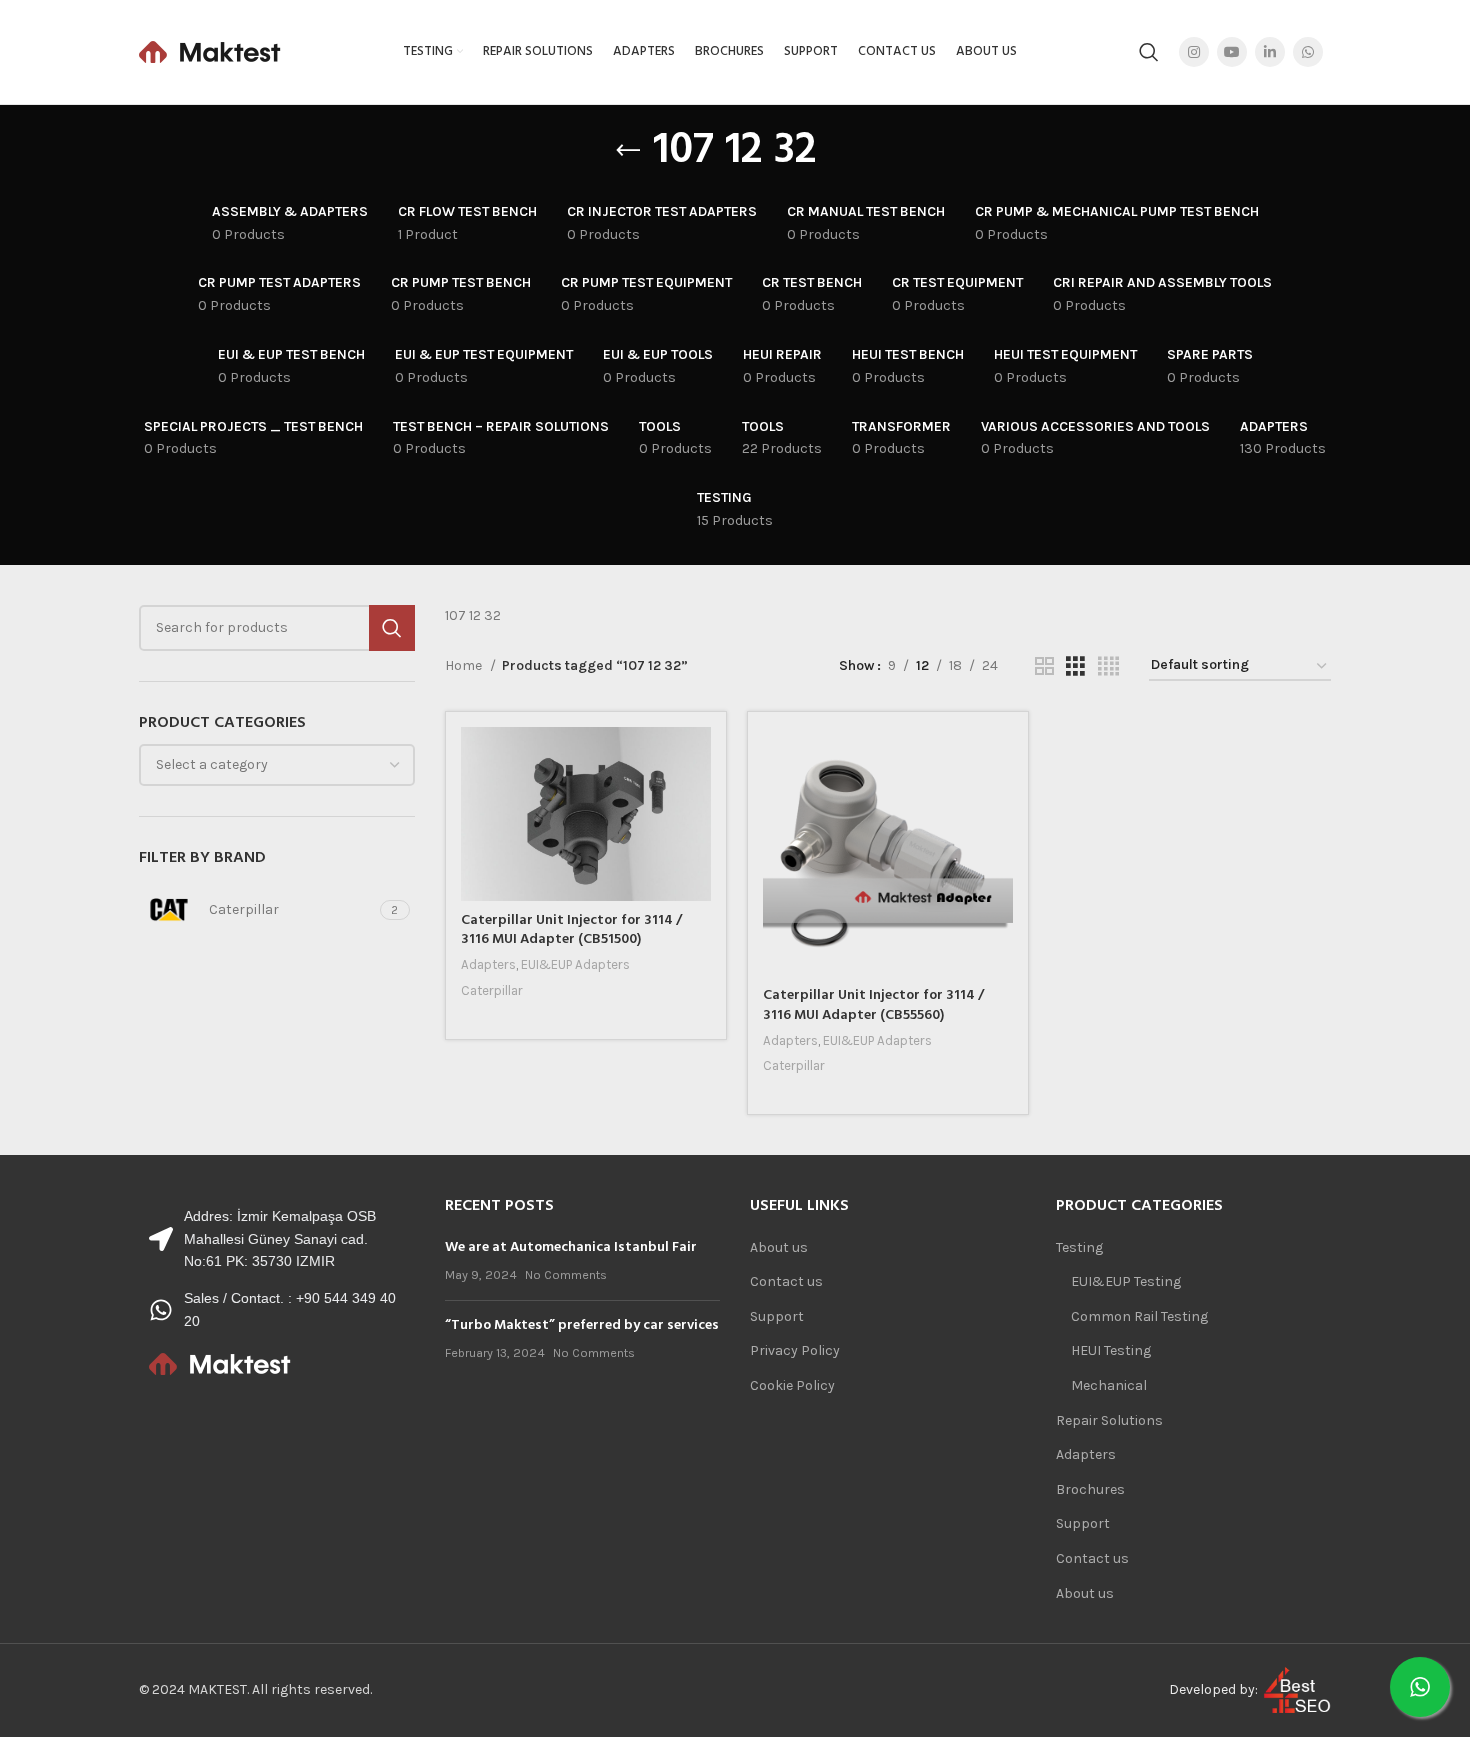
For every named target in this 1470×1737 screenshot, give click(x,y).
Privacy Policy (795, 1350)
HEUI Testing (1111, 1350)
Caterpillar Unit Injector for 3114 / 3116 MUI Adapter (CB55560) (873, 1005)
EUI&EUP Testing (1126, 1281)
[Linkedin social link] (1270, 52)
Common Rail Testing (1139, 1316)
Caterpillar (492, 990)
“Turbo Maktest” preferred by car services (582, 1325)
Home (465, 665)
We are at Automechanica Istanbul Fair (571, 1247)
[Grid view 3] (1075, 667)
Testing (1079, 1247)
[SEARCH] (392, 628)
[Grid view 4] (1108, 667)
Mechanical (1109, 1385)
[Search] (1149, 52)
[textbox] (212, 764)
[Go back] (628, 151)
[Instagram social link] (1194, 52)
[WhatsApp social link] (1308, 52)
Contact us (786, 1281)
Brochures (1090, 1489)
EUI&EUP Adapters (575, 964)
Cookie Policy (792, 1385)
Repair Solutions (1109, 1420)
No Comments (566, 1274)
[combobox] (277, 765)
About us (779, 1247)
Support (777, 1316)
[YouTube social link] (1232, 52)
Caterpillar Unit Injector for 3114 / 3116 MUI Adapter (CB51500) (571, 930)
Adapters (488, 964)
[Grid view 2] (1044, 667)
